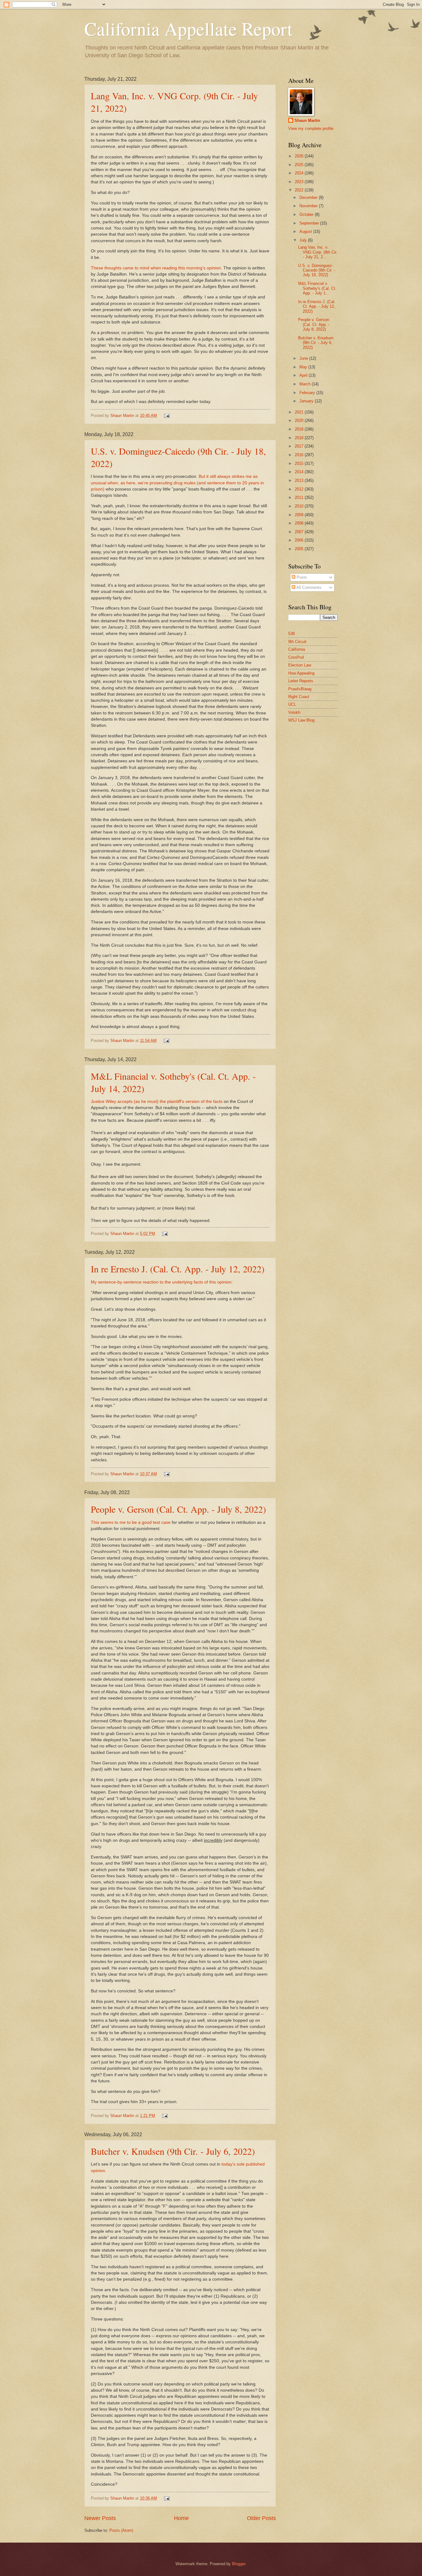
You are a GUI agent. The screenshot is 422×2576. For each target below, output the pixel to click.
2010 (300, 506)
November (309, 206)
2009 (300, 515)
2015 (300, 463)
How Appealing (301, 673)
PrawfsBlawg (300, 689)
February (308, 393)
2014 (300, 472)
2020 (300, 420)
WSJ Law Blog (301, 720)
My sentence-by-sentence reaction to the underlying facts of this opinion (161, 1282)
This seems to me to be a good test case (131, 1522)
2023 (300, 182)
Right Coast (299, 697)
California (297, 649)
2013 (300, 480)
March (306, 384)
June (304, 358)
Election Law (300, 665)
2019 (300, 429)
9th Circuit (297, 642)
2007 (300, 532)
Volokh (294, 712)
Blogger (239, 2564)
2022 (300, 190)
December (309, 197)
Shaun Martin (307, 120)
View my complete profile (311, 129)
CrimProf (296, 657)
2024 (300, 173)
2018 (300, 438)
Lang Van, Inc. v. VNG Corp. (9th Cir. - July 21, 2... (318, 252)
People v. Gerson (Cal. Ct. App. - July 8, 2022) (178, 1509)
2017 (300, 446)
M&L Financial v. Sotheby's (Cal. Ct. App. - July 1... (317, 288)
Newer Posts (100, 2518)
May (304, 367)
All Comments (308, 587)
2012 (300, 489)
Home (181, 2518)
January (307, 401)
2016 (300, 455)
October (307, 214)
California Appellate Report (188, 28)
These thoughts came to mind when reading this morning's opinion (156, 268)
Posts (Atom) (121, 2530)
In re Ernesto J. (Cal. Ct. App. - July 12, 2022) (178, 1269)
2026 (300, 156)
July (304, 240)
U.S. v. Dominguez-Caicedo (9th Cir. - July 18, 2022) (316, 270)
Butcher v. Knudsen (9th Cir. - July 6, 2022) (173, 2151)
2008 (300, 523)
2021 (300, 412)
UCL (292, 704)
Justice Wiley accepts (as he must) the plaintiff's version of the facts (157, 1102)
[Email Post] (166, 416)
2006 (300, 540)
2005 (300, 549)
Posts (301, 577)
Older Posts (261, 2518)
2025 (300, 165)
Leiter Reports (301, 681)
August (306, 231)
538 (291, 634)
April (304, 375)
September (310, 223)
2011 (300, 497)
